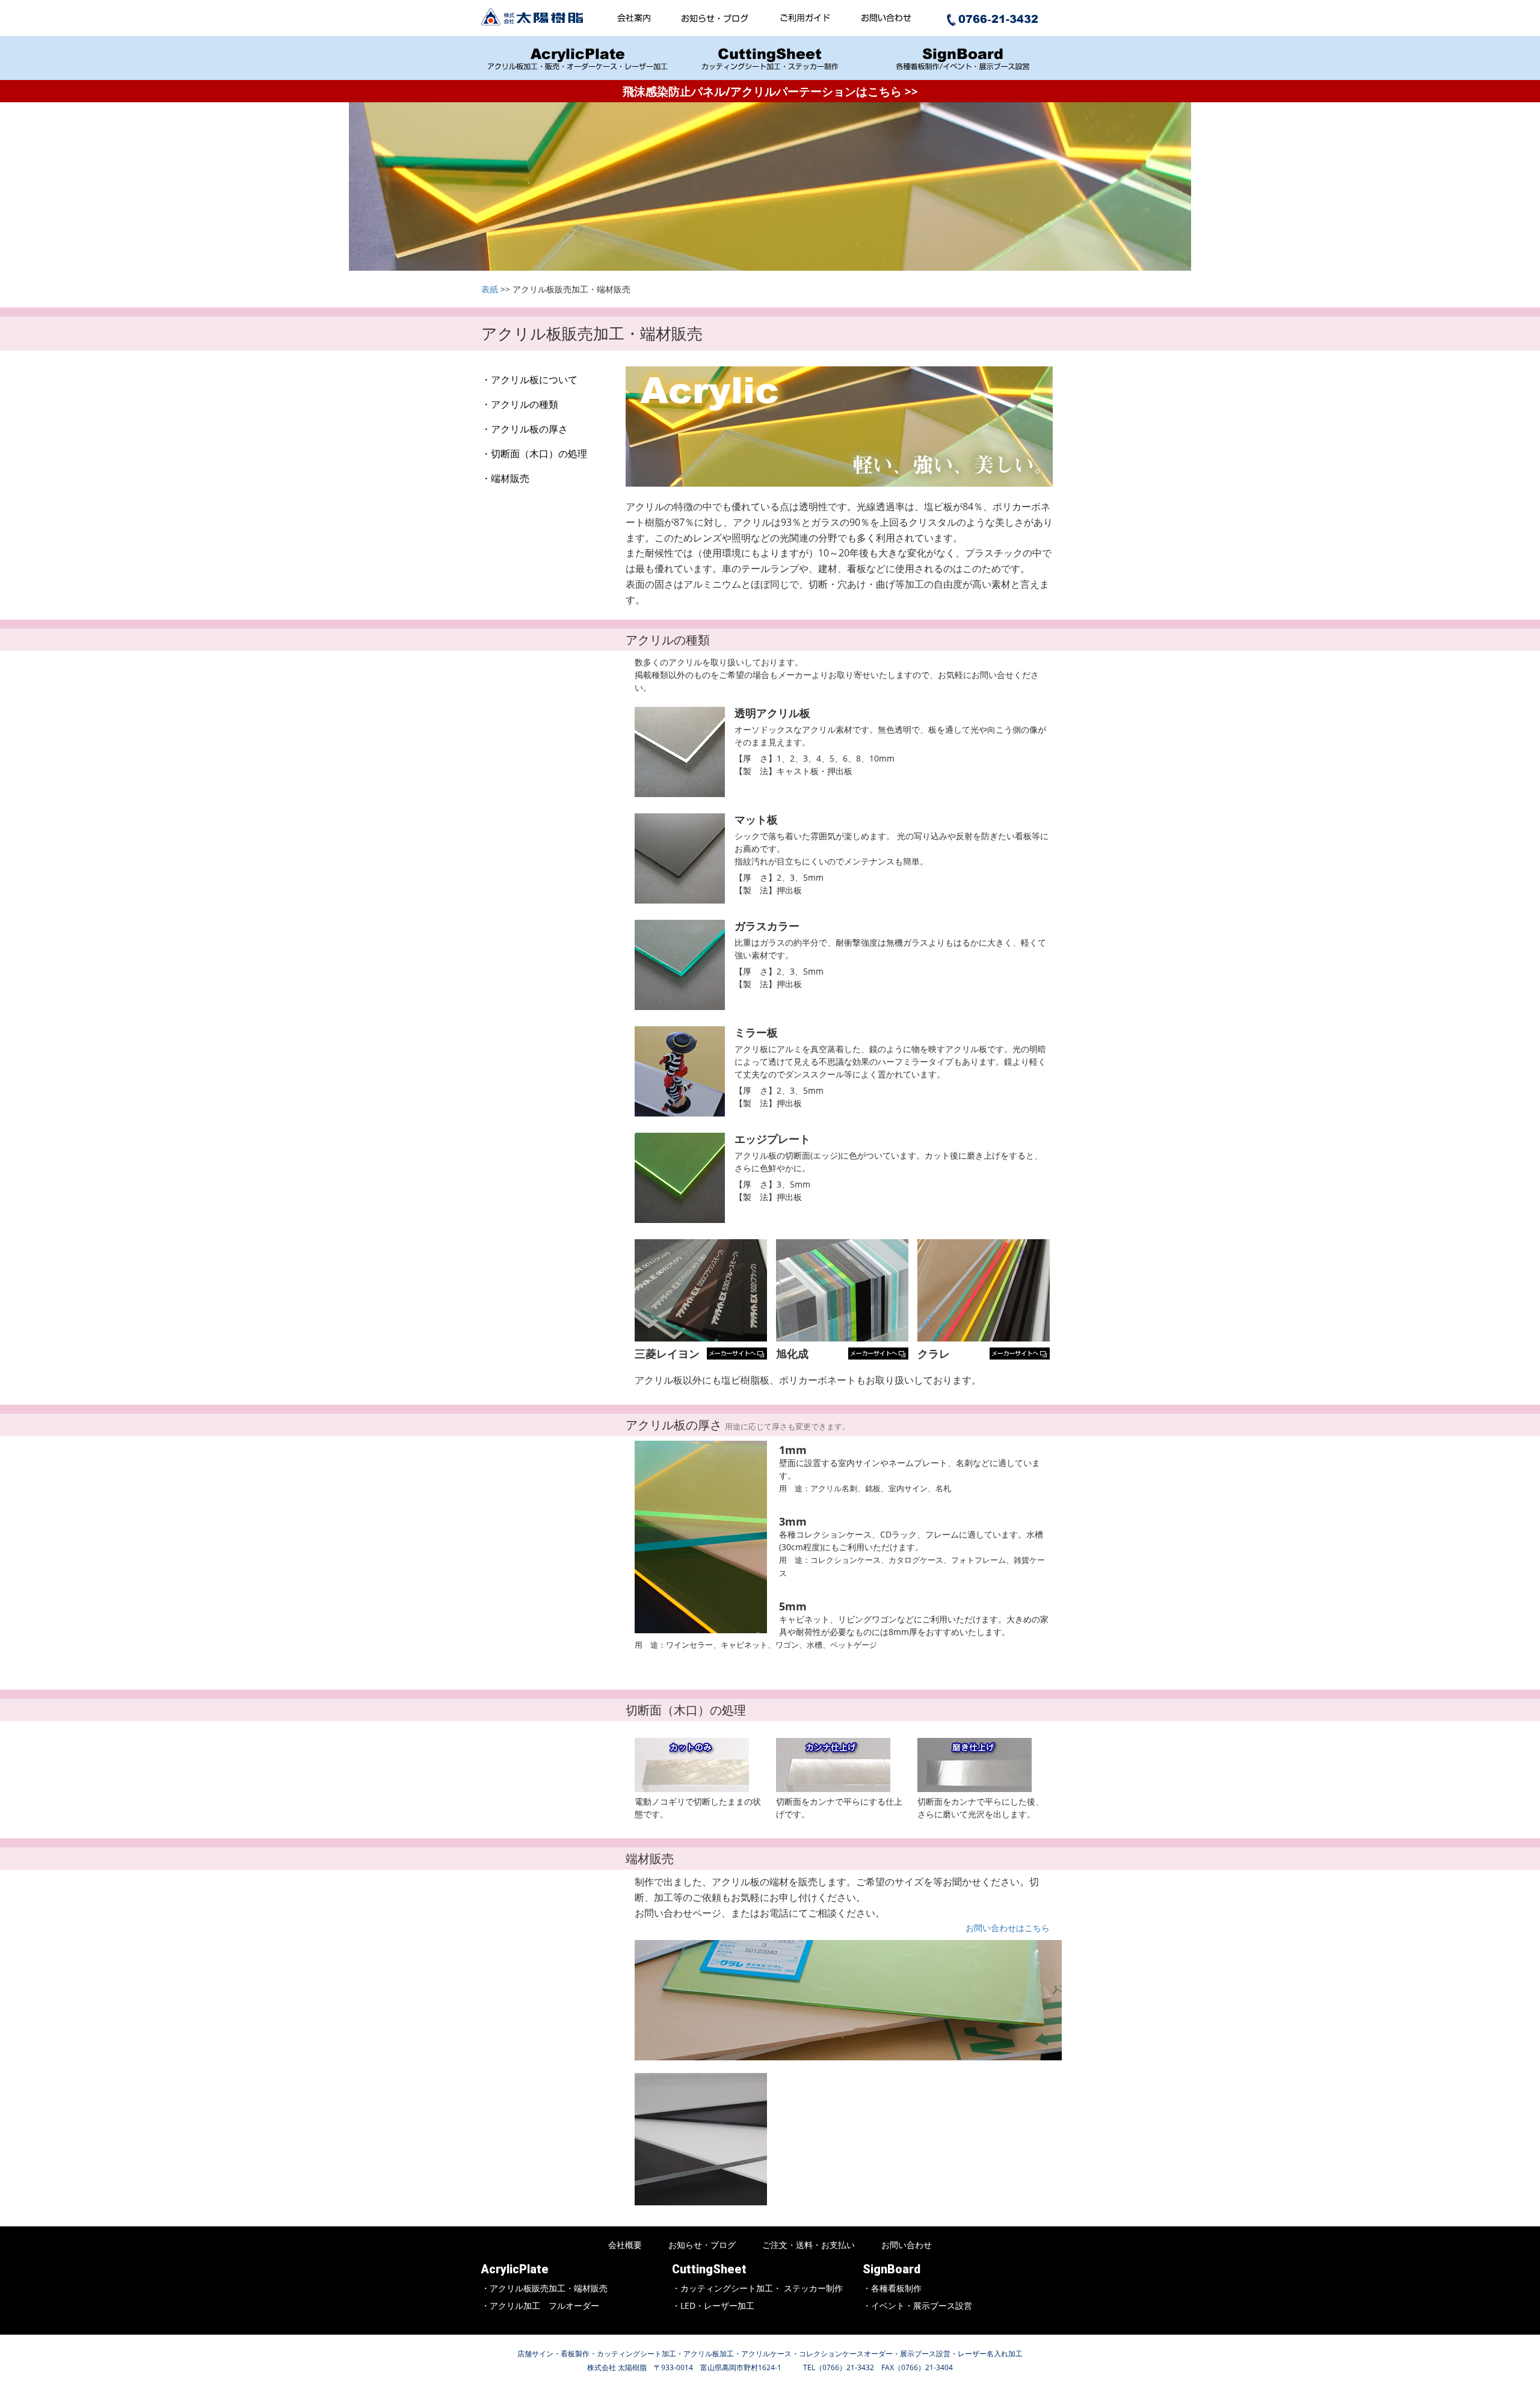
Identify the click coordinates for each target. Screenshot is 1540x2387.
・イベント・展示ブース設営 (917, 2305)
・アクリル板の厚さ (525, 429)
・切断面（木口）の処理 (534, 454)
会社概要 (625, 2245)
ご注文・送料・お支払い (808, 2245)
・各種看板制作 (892, 2288)
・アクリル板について (529, 380)
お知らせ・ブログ (702, 2245)
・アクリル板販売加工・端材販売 (544, 2288)
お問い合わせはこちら (1008, 1928)
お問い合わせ (907, 2245)
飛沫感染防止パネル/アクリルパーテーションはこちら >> (770, 91)
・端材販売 (505, 478)
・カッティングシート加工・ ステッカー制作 (757, 2288)
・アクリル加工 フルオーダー (540, 2305)
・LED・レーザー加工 (713, 2305)
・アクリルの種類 (520, 404)
